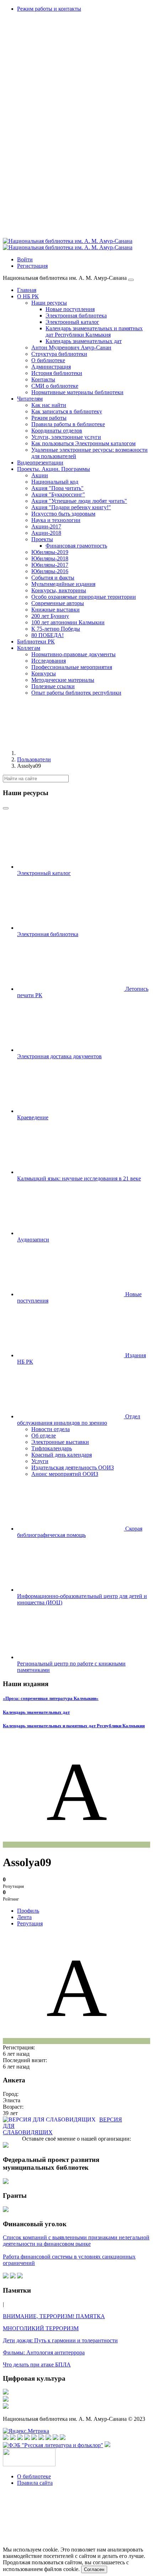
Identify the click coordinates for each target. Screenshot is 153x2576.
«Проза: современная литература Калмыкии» (51, 1698)
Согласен (94, 2569)
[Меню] (131, 280)
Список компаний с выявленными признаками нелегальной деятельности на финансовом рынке (76, 2241)
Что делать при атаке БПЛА (37, 2365)
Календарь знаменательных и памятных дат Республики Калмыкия (74, 1726)
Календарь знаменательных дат (36, 1712)
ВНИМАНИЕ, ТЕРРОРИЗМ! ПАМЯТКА (54, 2316)
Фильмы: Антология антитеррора (44, 2352)
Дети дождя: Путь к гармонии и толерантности (60, 2340)
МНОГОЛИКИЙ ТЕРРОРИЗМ (41, 2328)
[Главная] (70, 753)
